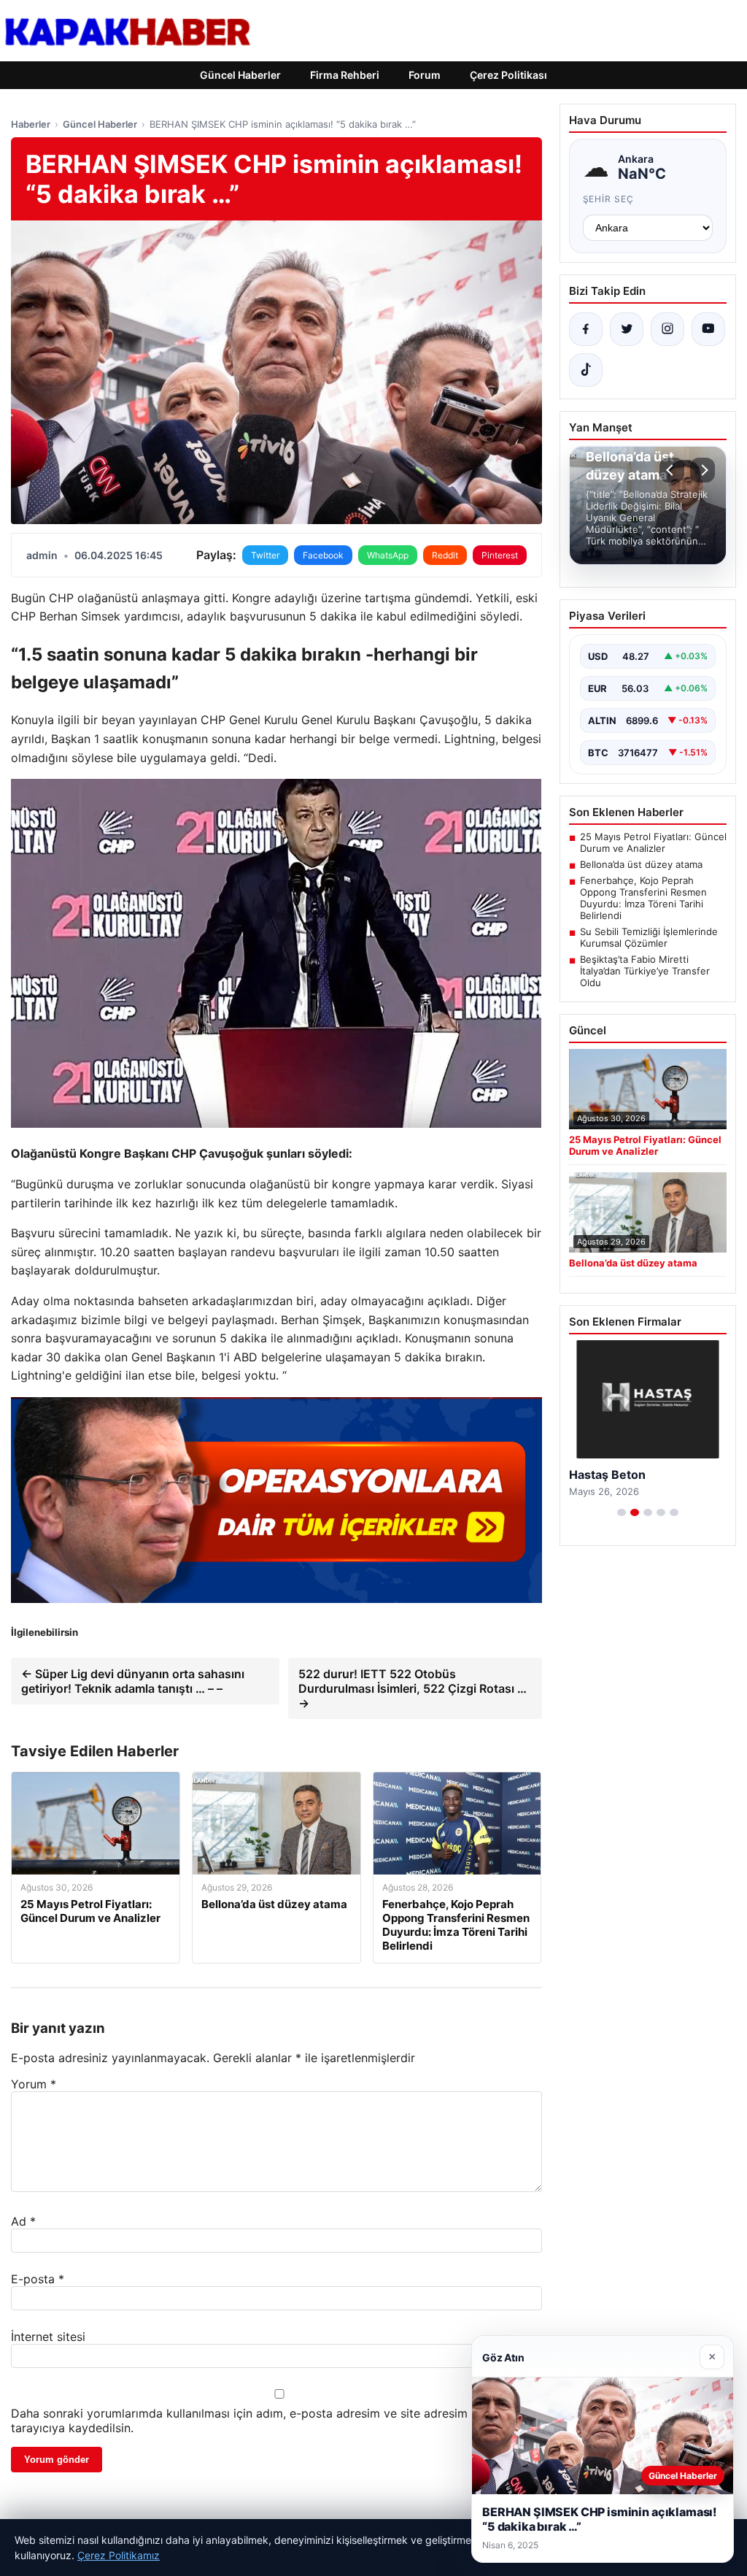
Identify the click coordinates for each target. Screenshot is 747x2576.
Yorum (34, 2084)
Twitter (265, 555)
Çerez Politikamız (119, 2555)
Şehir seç (609, 199)
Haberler (31, 124)
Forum (425, 75)
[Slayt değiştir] (622, 1512)
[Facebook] (586, 329)
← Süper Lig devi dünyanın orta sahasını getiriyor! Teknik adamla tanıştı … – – (133, 1681)
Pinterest (500, 555)
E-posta (38, 2279)
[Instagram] (667, 329)
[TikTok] (586, 370)
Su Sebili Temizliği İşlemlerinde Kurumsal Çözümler (649, 937)
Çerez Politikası (508, 75)
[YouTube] (708, 329)
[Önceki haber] (672, 470)
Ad (23, 2221)
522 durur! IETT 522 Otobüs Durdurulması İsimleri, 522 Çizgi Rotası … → (413, 1688)
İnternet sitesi (48, 2337)
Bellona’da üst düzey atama (641, 864)
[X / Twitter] (627, 329)
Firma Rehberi (345, 75)
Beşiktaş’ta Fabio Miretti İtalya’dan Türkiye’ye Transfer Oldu (645, 971)
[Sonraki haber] (703, 470)
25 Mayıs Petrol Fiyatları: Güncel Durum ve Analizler (653, 842)
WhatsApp (388, 555)
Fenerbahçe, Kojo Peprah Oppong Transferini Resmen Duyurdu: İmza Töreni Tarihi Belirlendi (643, 898)
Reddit (445, 555)
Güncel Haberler (240, 75)
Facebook (323, 555)
